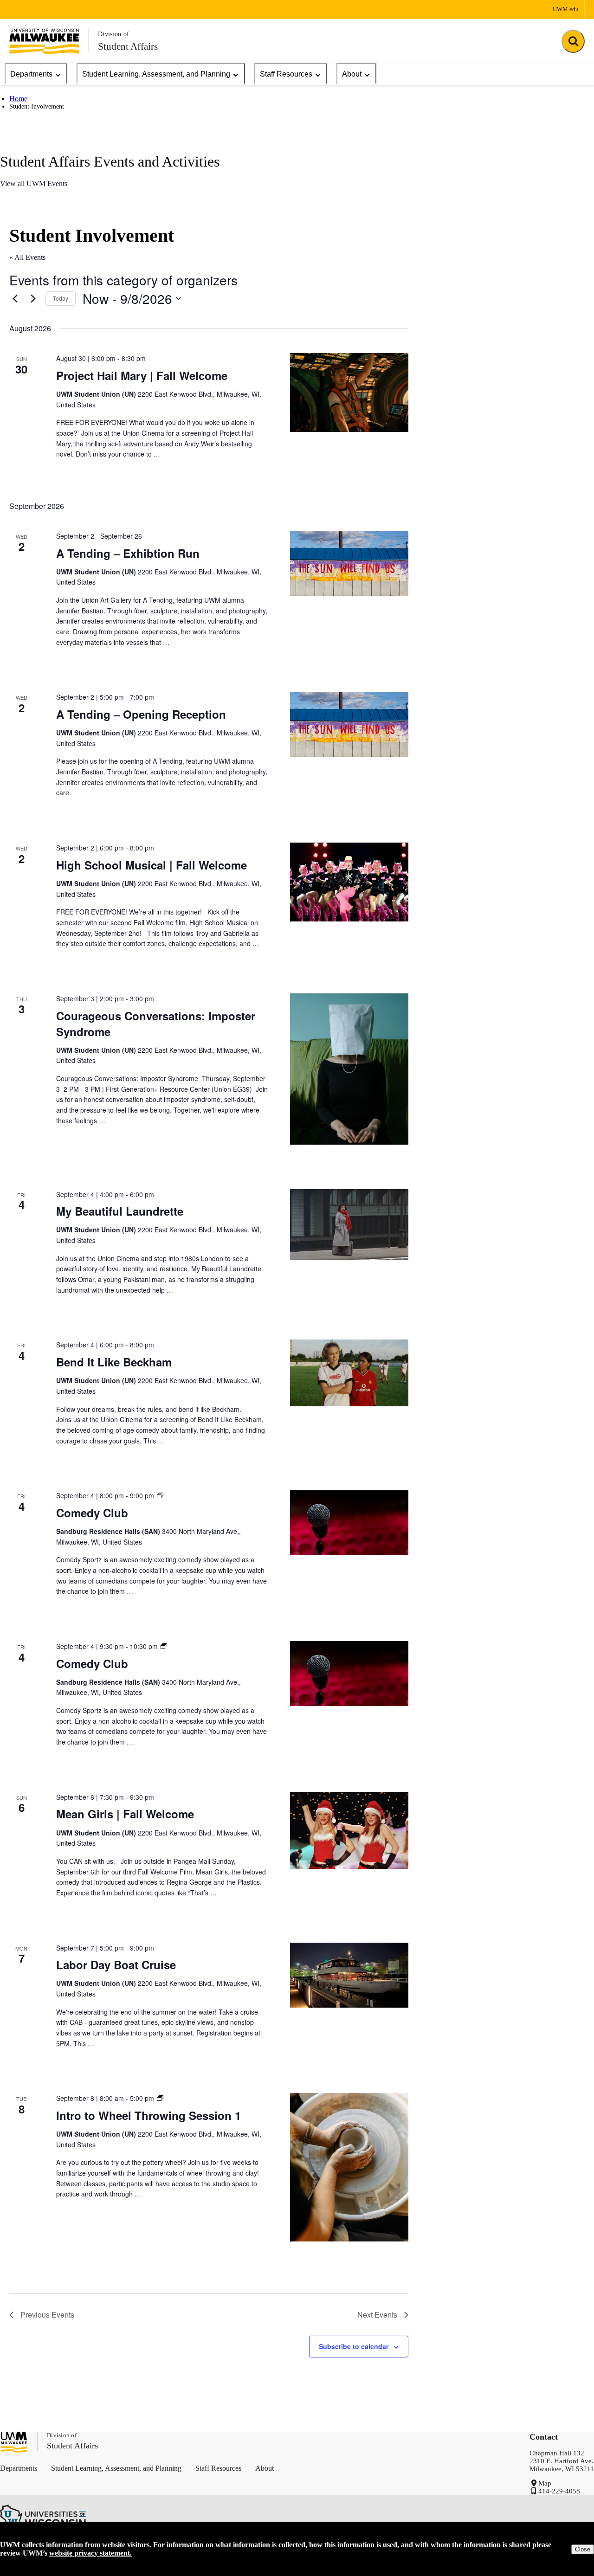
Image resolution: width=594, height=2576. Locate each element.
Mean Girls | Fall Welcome (125, 1814)
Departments (31, 74)
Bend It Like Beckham (114, 1362)
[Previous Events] (15, 298)
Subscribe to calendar (354, 2346)
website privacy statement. (90, 2553)
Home (18, 99)
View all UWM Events (34, 184)
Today (61, 298)
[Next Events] (33, 298)
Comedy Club (92, 1513)
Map (545, 2483)
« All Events (27, 257)
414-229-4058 (559, 2491)
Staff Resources (286, 74)
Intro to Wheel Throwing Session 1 (148, 2115)
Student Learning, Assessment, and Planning (156, 74)
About (352, 74)
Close (583, 2549)
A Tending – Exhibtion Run (128, 553)
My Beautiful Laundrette (120, 1211)
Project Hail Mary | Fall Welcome (142, 375)
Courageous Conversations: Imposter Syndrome (156, 1024)
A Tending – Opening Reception (141, 714)
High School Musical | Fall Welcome (152, 865)
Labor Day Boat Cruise (116, 1964)
